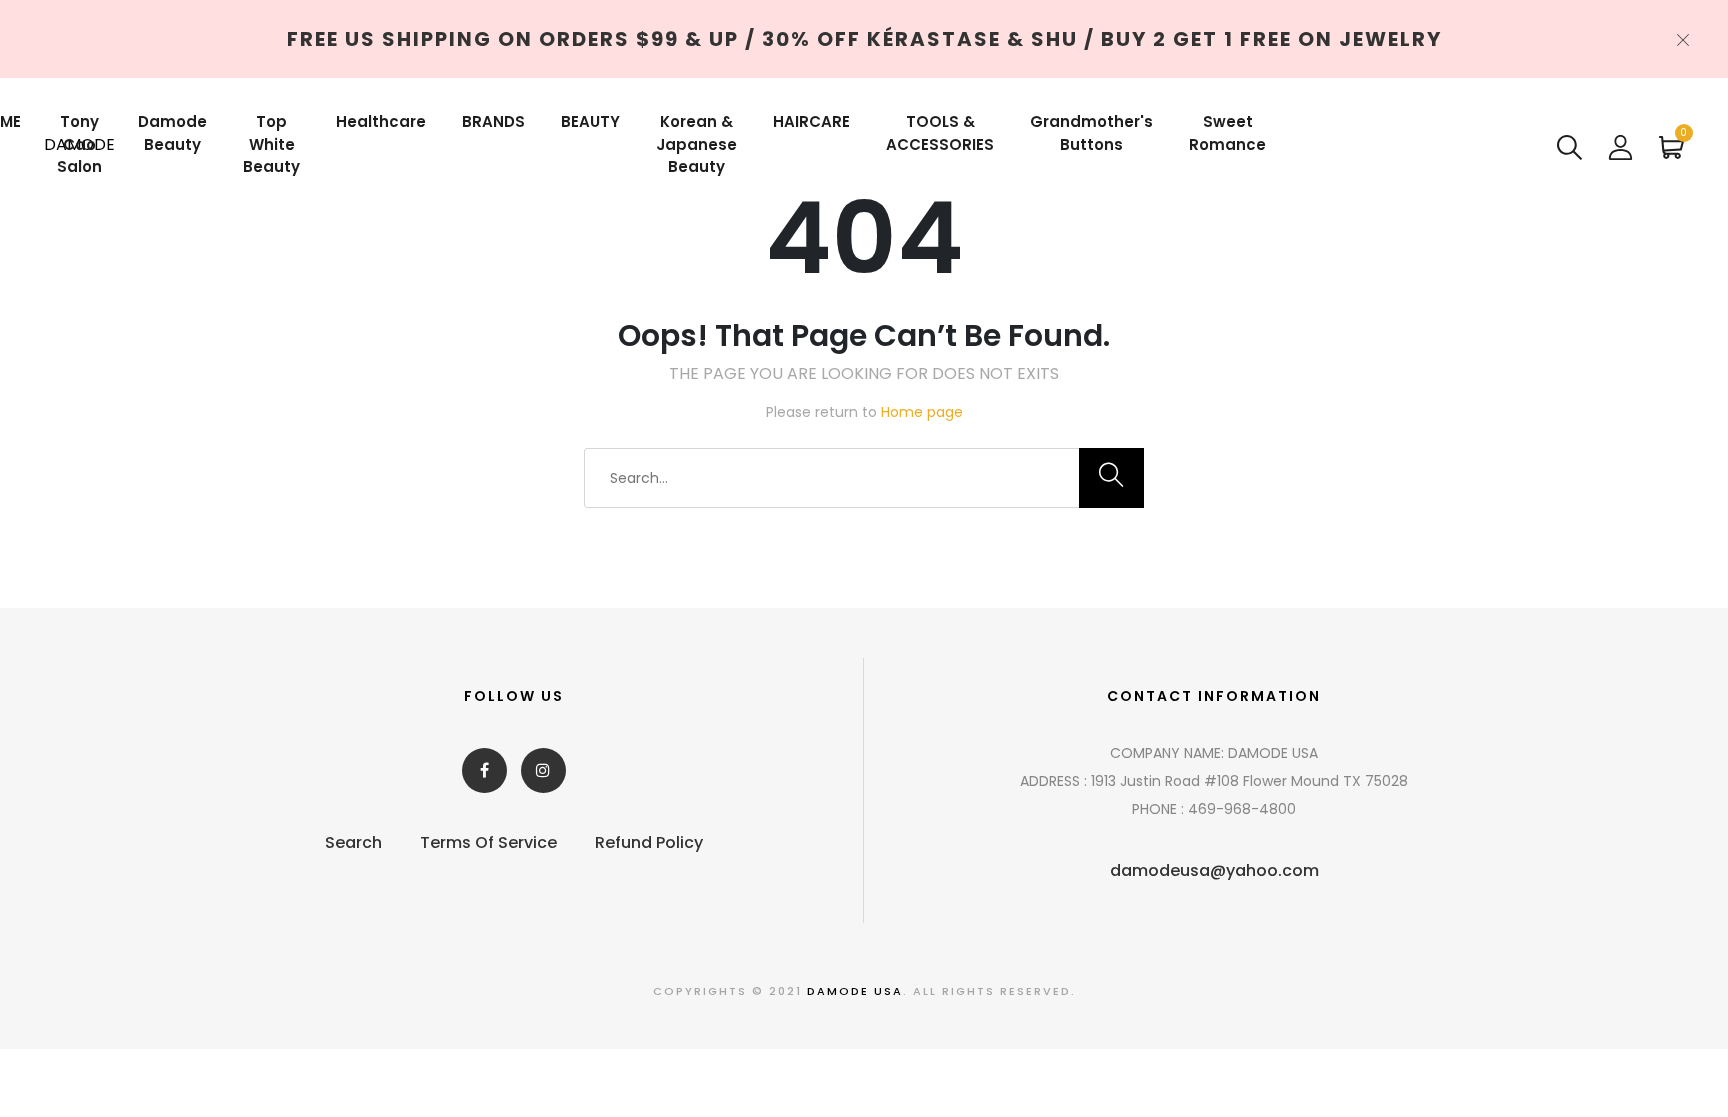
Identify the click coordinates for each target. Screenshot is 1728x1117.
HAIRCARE (811, 121)
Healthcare (381, 121)
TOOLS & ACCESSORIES (940, 133)
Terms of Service (488, 842)
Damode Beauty (172, 133)
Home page (922, 412)
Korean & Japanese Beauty (696, 144)
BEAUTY (590, 121)
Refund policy (649, 842)
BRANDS (493, 121)
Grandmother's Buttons (1091, 133)
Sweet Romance (1227, 133)
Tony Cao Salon (79, 144)
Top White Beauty (271, 144)
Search (353, 842)
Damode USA (855, 991)
